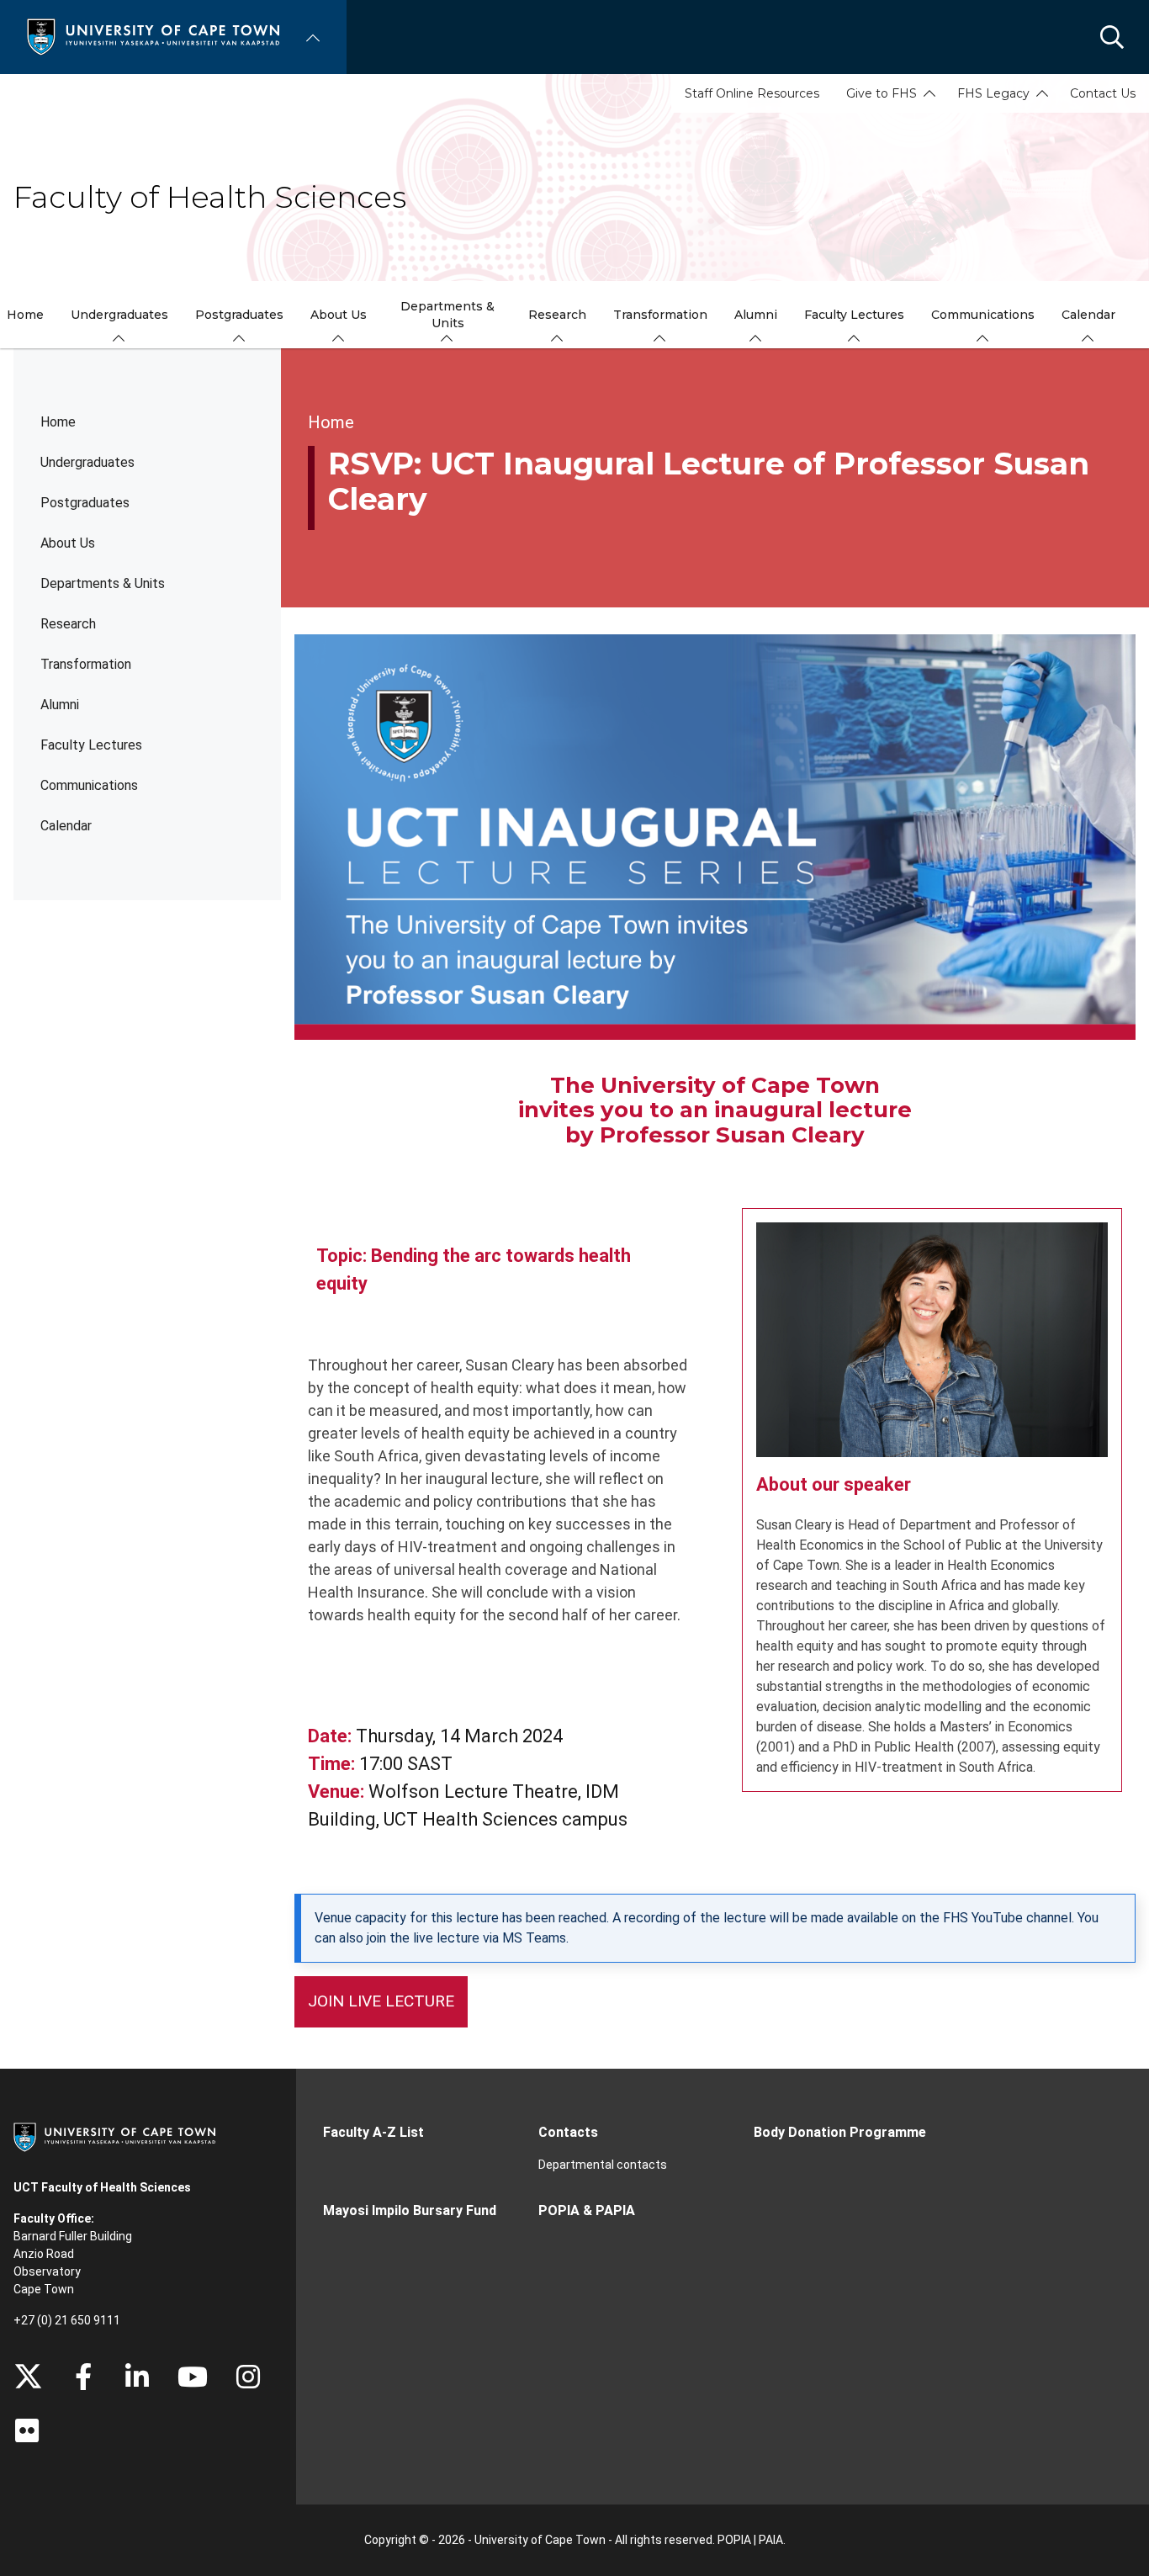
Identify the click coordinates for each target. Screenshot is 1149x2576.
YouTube (193, 2377)
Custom (248, 2377)
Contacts (568, 2132)
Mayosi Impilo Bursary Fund (410, 2210)
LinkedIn (137, 2377)
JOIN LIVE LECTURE (381, 2001)
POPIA (734, 2540)
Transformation (86, 664)
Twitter (28, 2377)
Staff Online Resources (752, 93)
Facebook (83, 2377)
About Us (68, 543)
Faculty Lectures (91, 745)
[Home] (153, 36)
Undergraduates (87, 462)
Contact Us (1103, 93)
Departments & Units (103, 583)
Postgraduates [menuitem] (239, 315)
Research (68, 624)
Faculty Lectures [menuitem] (854, 315)
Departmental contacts (603, 2165)
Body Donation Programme (840, 2132)
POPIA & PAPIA (587, 2210)
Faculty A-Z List (373, 2132)
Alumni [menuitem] (756, 315)
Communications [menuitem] (983, 315)
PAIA (771, 2540)
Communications (89, 785)
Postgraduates (85, 503)
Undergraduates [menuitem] (119, 315)
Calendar (66, 826)
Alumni (60, 705)
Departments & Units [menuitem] (447, 315)
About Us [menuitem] (339, 315)
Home (58, 422)
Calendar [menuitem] (1088, 315)
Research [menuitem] (557, 315)
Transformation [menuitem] (660, 315)
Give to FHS (882, 93)
